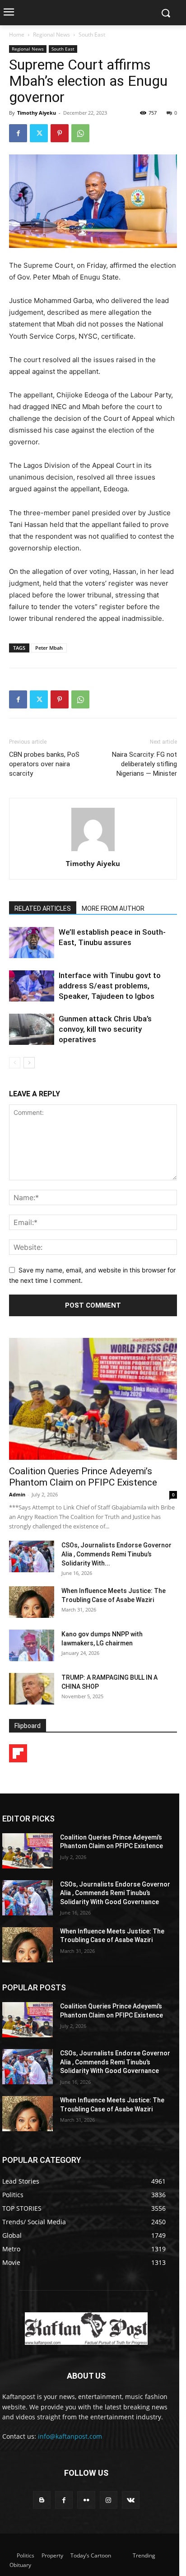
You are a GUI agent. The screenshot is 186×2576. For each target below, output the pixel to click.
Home (17, 35)
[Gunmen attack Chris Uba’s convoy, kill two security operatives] (32, 1029)
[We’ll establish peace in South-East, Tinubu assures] (32, 943)
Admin (17, 1494)
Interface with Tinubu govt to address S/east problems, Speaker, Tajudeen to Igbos (110, 986)
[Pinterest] (60, 133)
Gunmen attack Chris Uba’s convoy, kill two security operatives (105, 1029)
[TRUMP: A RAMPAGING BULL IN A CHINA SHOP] (32, 1689)
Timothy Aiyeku (37, 113)
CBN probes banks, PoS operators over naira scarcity (44, 764)
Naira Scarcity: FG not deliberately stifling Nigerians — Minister (144, 764)
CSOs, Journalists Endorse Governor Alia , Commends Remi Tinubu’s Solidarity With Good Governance (115, 1893)
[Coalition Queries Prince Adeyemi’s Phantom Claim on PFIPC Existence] (93, 1399)
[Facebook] (18, 133)
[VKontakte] (131, 2500)
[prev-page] (15, 1063)
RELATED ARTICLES (43, 908)
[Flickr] (86, 2500)
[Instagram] (109, 2500)
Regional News (51, 35)
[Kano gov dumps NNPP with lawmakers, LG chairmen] (32, 1645)
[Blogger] (42, 2500)
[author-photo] (93, 851)
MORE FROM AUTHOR (113, 908)
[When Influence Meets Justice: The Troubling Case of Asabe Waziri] (32, 1602)
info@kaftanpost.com (70, 2436)
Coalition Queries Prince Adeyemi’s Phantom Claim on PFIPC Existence (83, 1477)
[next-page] (29, 1063)
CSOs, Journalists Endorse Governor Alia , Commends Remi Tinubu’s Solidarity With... (116, 1554)
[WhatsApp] (80, 133)
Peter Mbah (49, 648)
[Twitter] (39, 133)
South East (92, 35)
